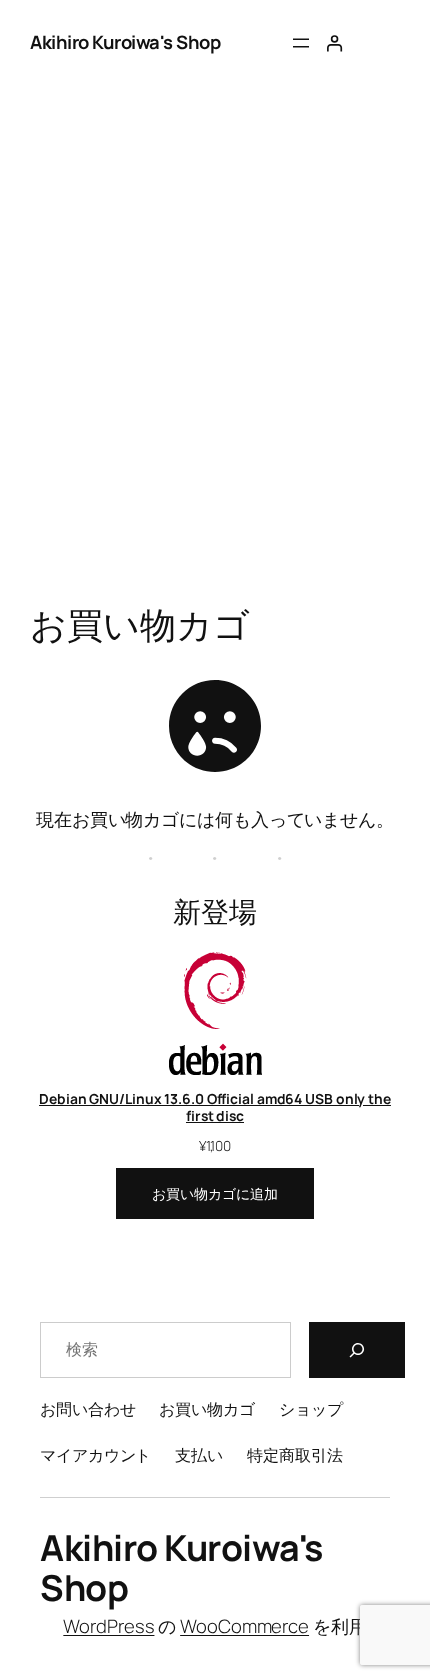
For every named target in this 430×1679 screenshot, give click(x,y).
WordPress (108, 1626)
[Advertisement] (215, 371)
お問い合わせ (87, 1409)
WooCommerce (244, 1626)
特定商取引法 (294, 1455)
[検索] (357, 1350)
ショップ (311, 1409)
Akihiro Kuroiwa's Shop (125, 42)
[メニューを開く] (301, 43)
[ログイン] (333, 43)
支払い (199, 1455)
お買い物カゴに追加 (214, 1193)
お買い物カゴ (206, 1409)
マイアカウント (95, 1455)
